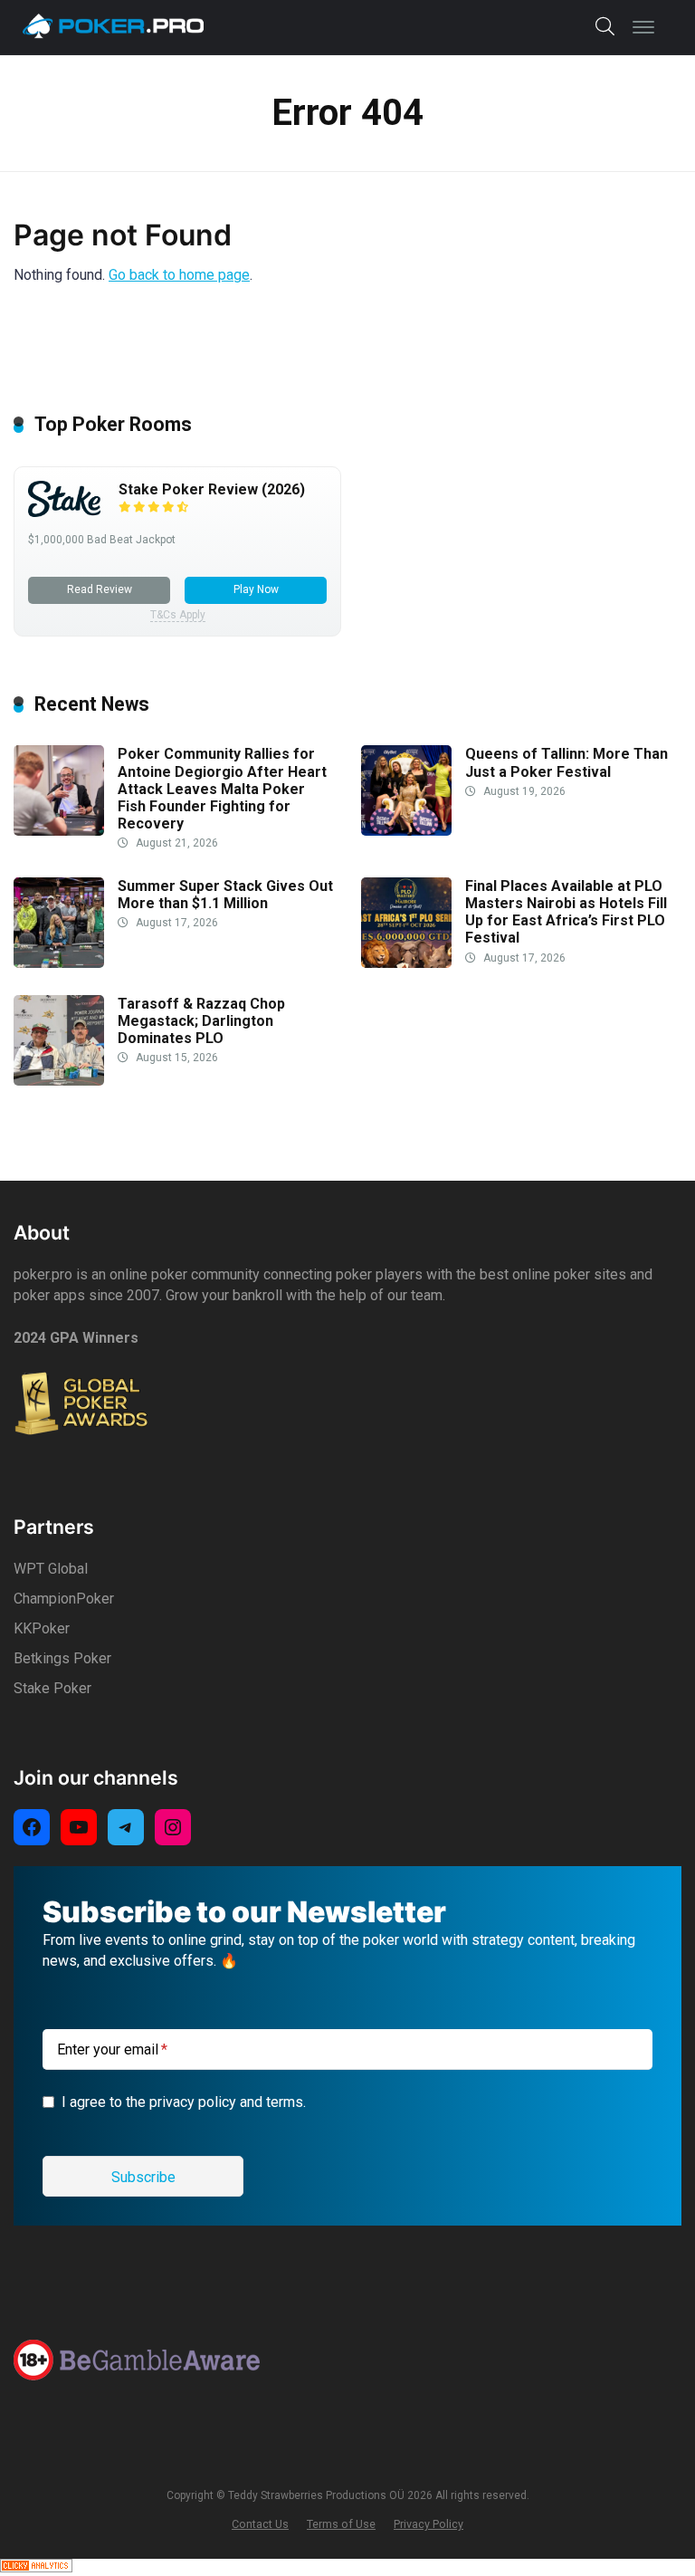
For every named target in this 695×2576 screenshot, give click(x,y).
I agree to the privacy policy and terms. (184, 2102)
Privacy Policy (428, 2524)
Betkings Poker (62, 1658)
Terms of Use (341, 2524)
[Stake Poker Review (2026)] (64, 512)
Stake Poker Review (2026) (212, 489)
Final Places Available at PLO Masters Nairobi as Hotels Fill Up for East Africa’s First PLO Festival (566, 912)
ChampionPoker (64, 1599)
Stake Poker (52, 1688)
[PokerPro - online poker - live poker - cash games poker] (113, 26)
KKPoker (42, 1628)
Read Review (100, 589)
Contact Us (260, 2524)
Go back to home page (179, 275)
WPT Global (51, 1569)
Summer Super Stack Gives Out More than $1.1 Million (225, 895)
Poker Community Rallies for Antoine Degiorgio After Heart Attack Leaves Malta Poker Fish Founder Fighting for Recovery (222, 789)
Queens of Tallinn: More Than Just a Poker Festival (566, 762)
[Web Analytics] (36, 2567)
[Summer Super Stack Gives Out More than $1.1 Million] (59, 963)
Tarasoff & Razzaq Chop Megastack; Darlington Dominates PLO (201, 1021)
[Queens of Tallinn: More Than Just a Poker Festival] (406, 831)
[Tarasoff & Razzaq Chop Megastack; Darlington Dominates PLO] (59, 1081)
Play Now (256, 589)
